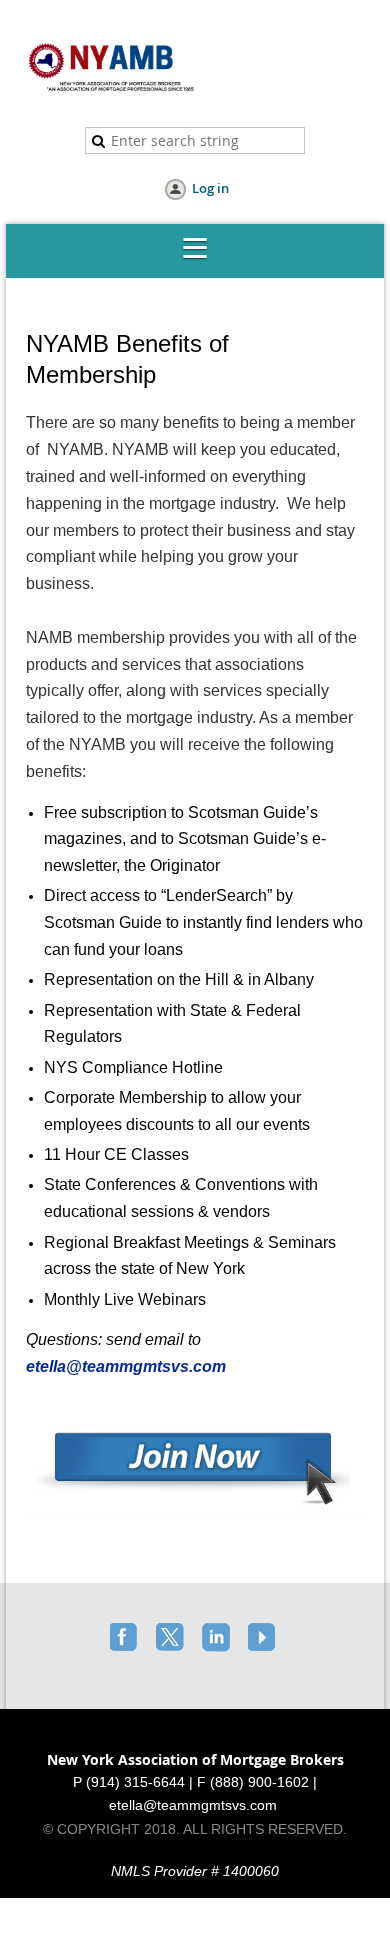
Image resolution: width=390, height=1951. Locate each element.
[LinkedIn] (218, 1639)
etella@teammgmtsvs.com (128, 1366)
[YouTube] (264, 1639)
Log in (210, 188)
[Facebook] (126, 1639)
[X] (172, 1639)
